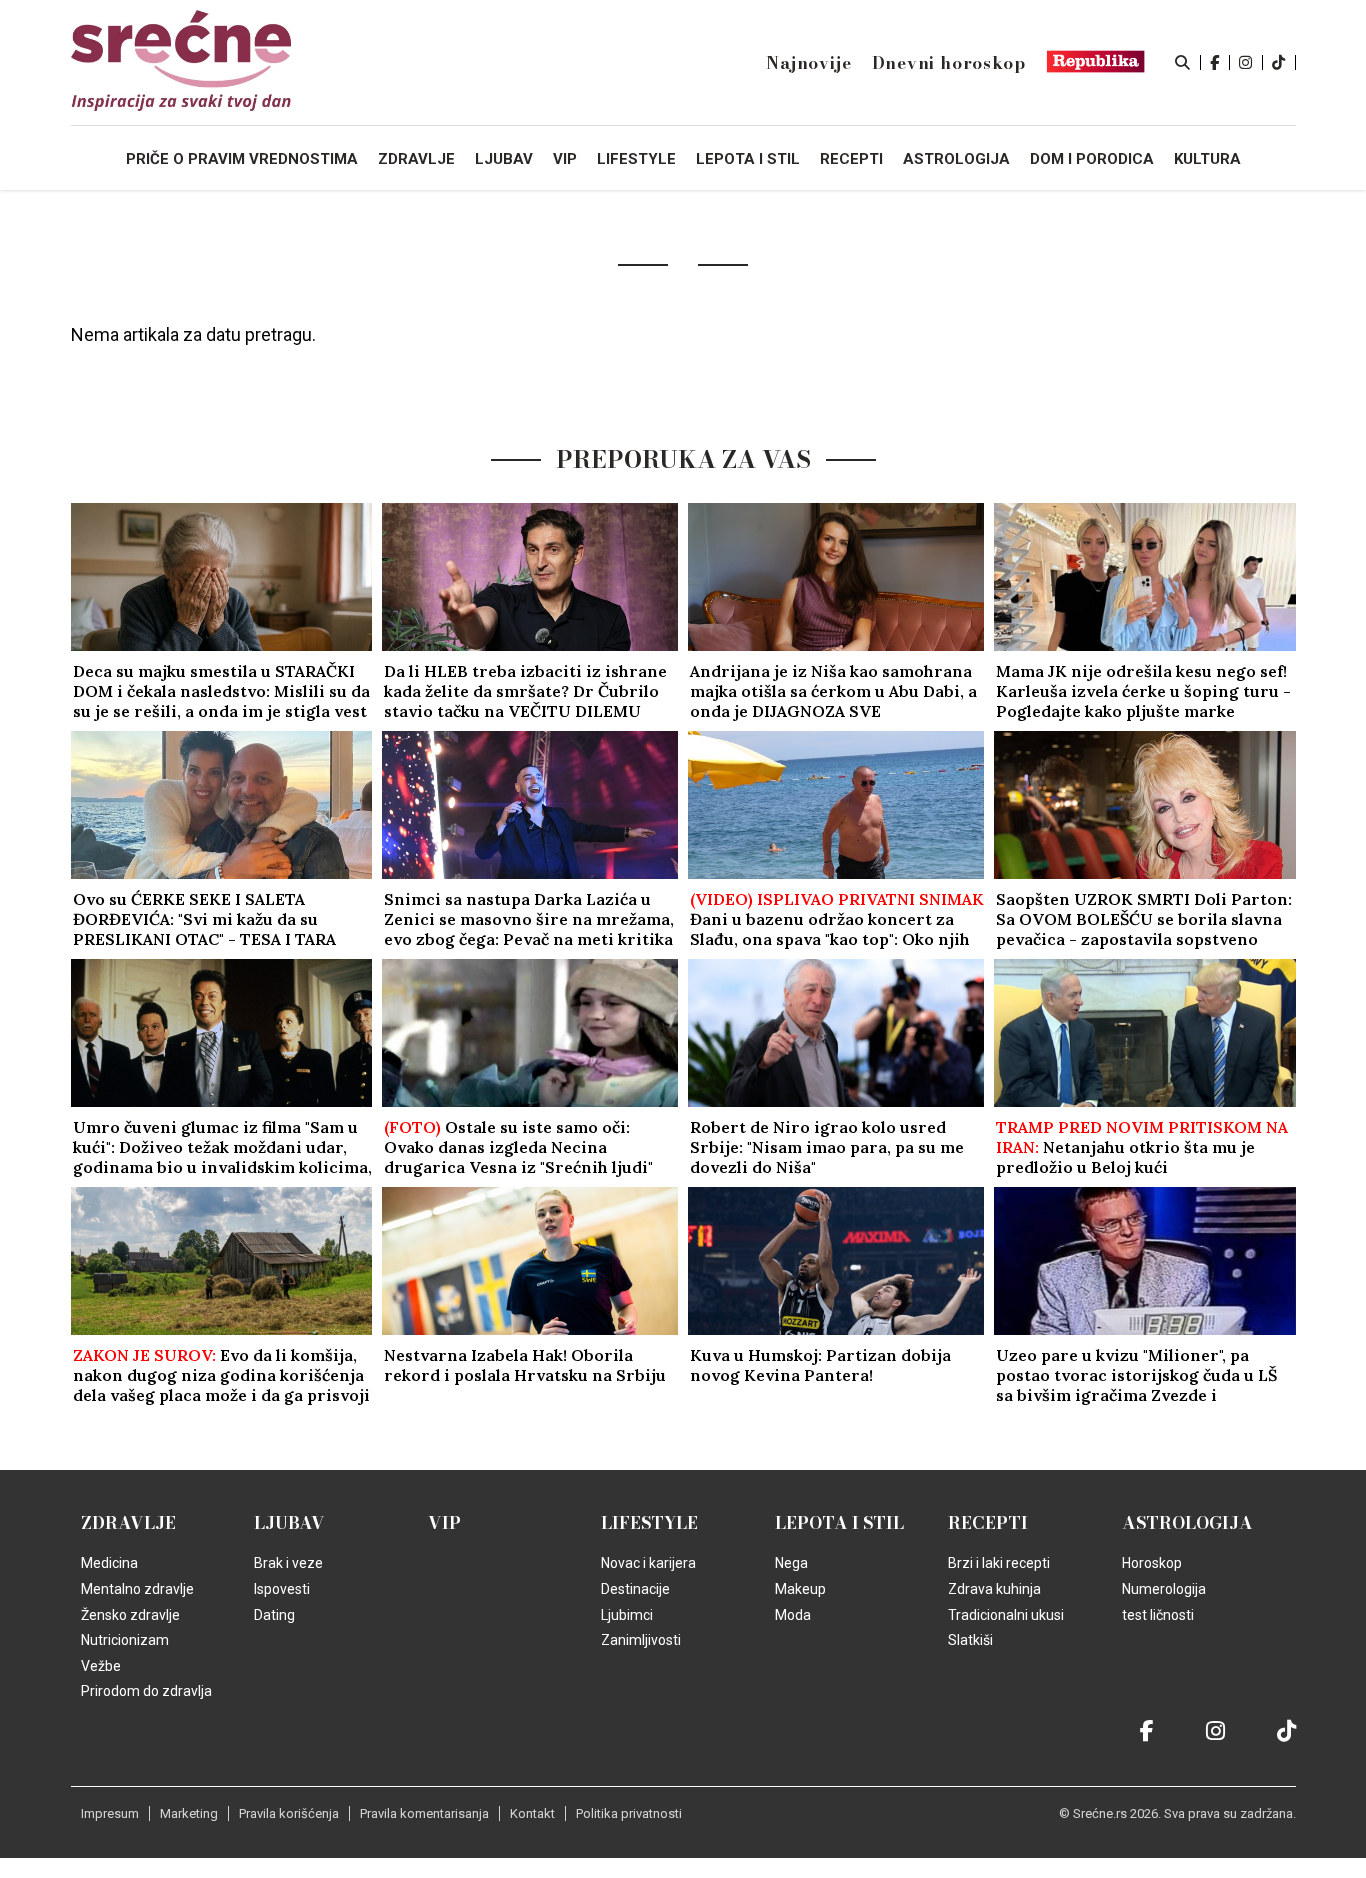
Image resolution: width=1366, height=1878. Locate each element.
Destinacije (635, 1589)
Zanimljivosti (641, 1640)
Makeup (800, 1589)
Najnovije (808, 63)
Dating (274, 1615)
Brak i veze (288, 1563)
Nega (791, 1563)
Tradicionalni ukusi (1006, 1615)
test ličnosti (1158, 1615)
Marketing (189, 1813)
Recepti (988, 1523)
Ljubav (289, 1523)
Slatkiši (970, 1640)
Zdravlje (128, 1523)
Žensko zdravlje (130, 1615)
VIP (444, 1523)
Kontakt (532, 1813)
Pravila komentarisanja (424, 1813)
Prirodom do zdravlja (146, 1691)
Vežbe (101, 1666)
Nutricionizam (125, 1640)
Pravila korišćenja (289, 1813)
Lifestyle (649, 1523)
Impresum (110, 1813)
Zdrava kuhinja (994, 1589)
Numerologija (1164, 1589)
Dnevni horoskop (949, 63)
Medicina (109, 1563)
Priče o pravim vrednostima (242, 159)
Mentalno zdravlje (137, 1589)
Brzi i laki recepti (999, 1563)
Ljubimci (627, 1615)
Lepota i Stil (839, 1523)
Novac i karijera (648, 1563)
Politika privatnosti (629, 1813)
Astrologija (1187, 1523)
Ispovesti (282, 1589)
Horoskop (1152, 1563)
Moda (793, 1615)
